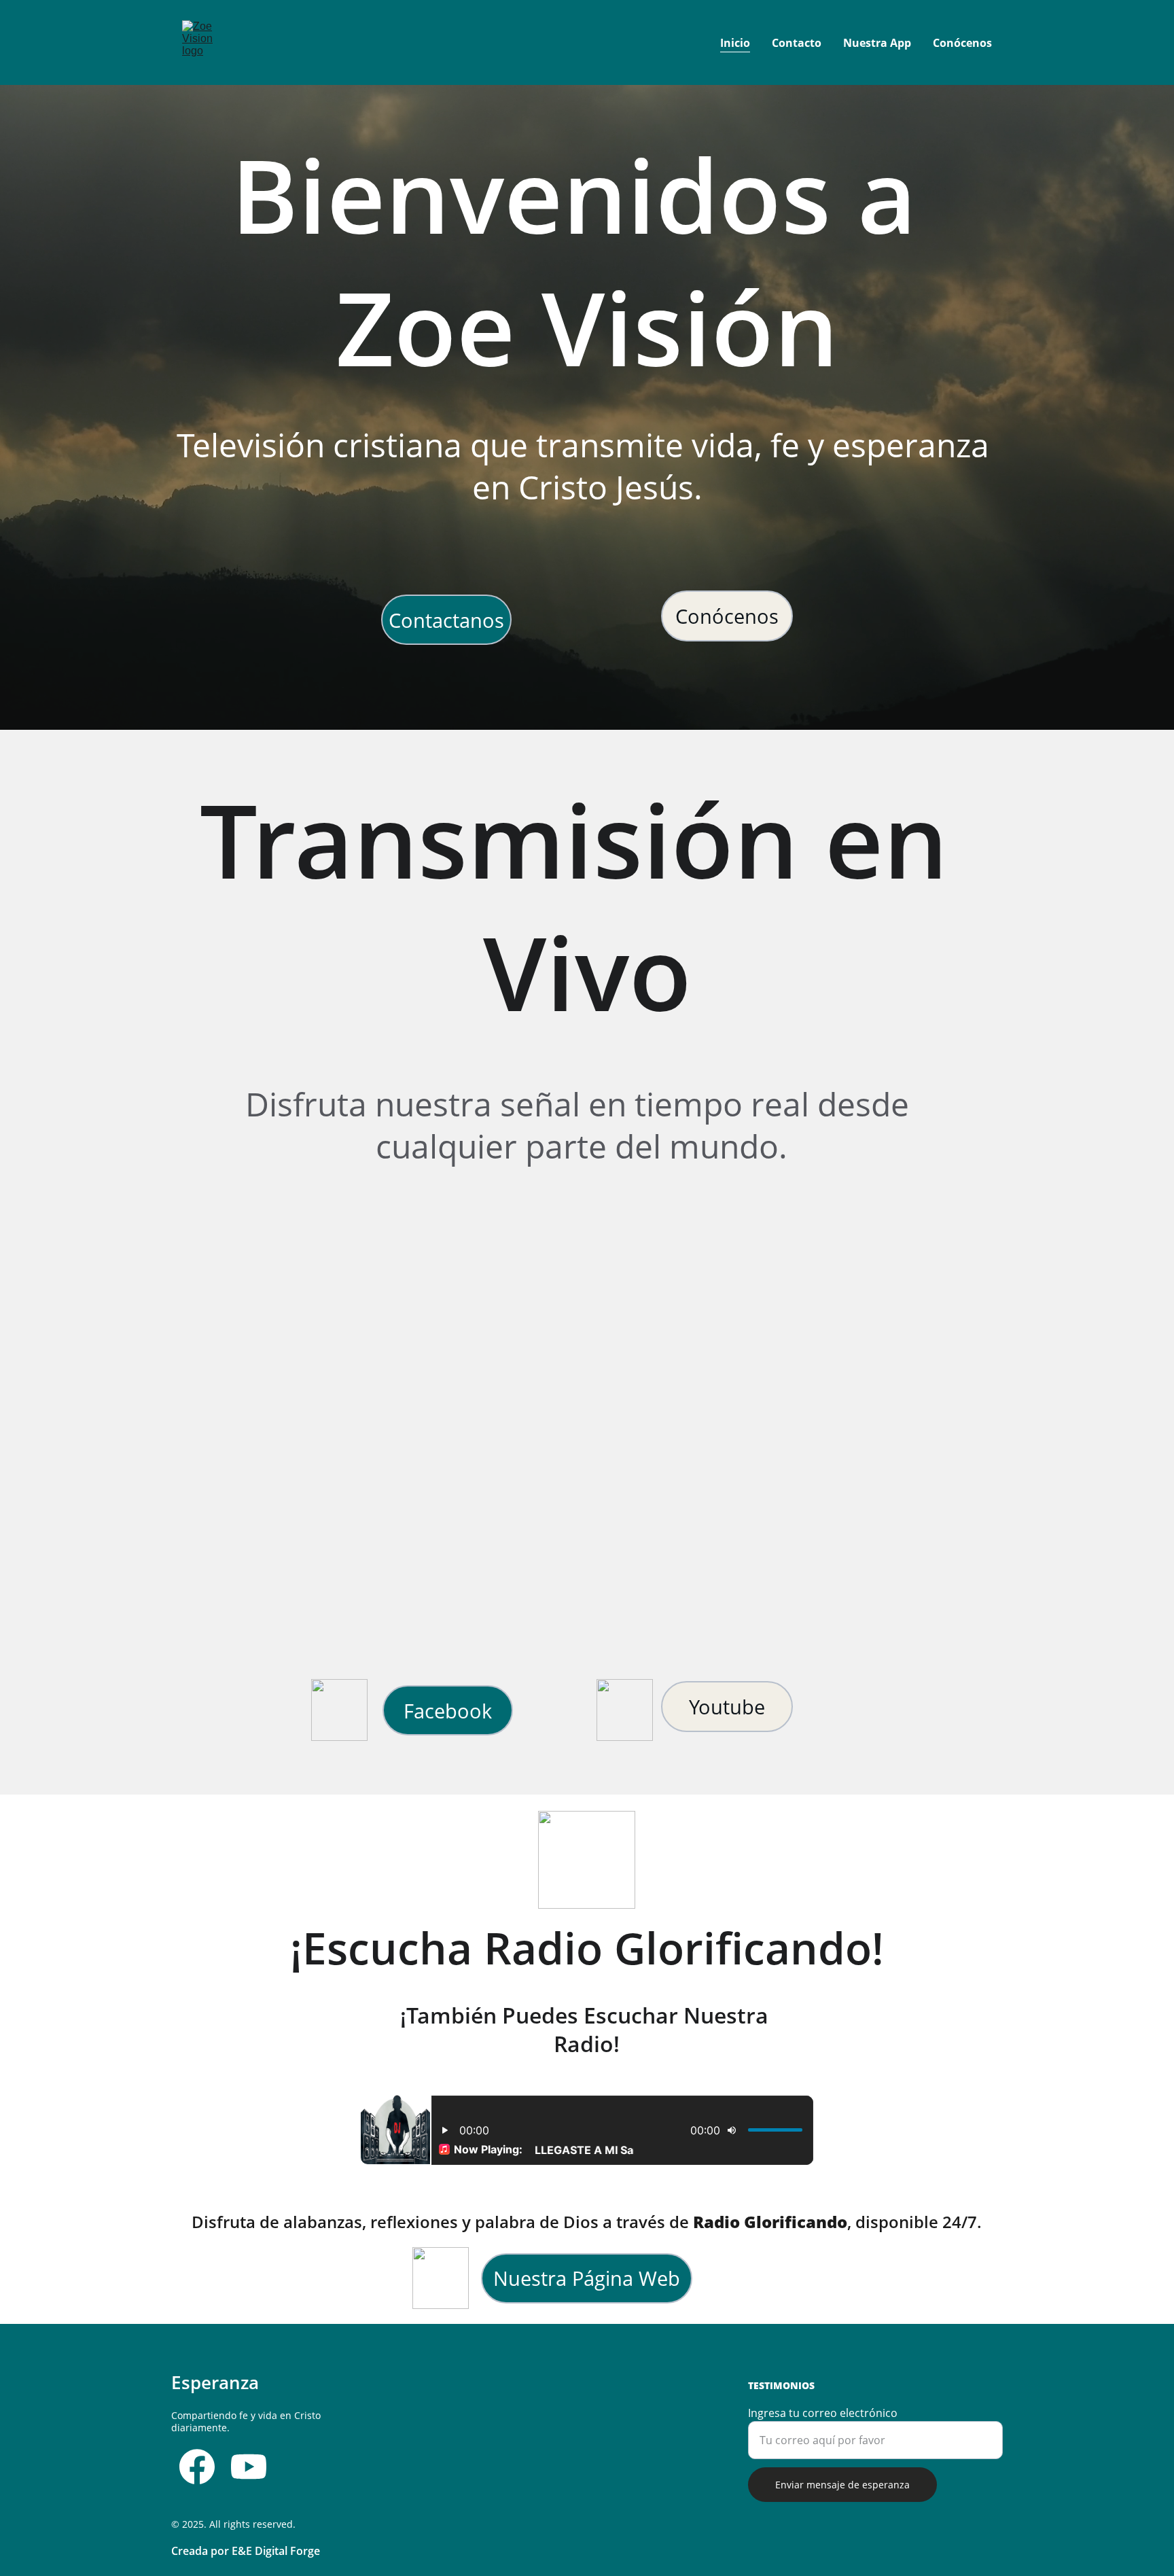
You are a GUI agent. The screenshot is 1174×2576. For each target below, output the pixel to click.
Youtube (727, 1707)
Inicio (735, 43)
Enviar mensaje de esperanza (842, 2485)
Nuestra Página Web (587, 2278)
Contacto (797, 43)
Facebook (448, 1711)
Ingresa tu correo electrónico (823, 2413)
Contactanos (446, 620)
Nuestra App (877, 43)
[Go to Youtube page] (249, 2467)
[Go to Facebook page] (197, 2467)
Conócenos (962, 43)
